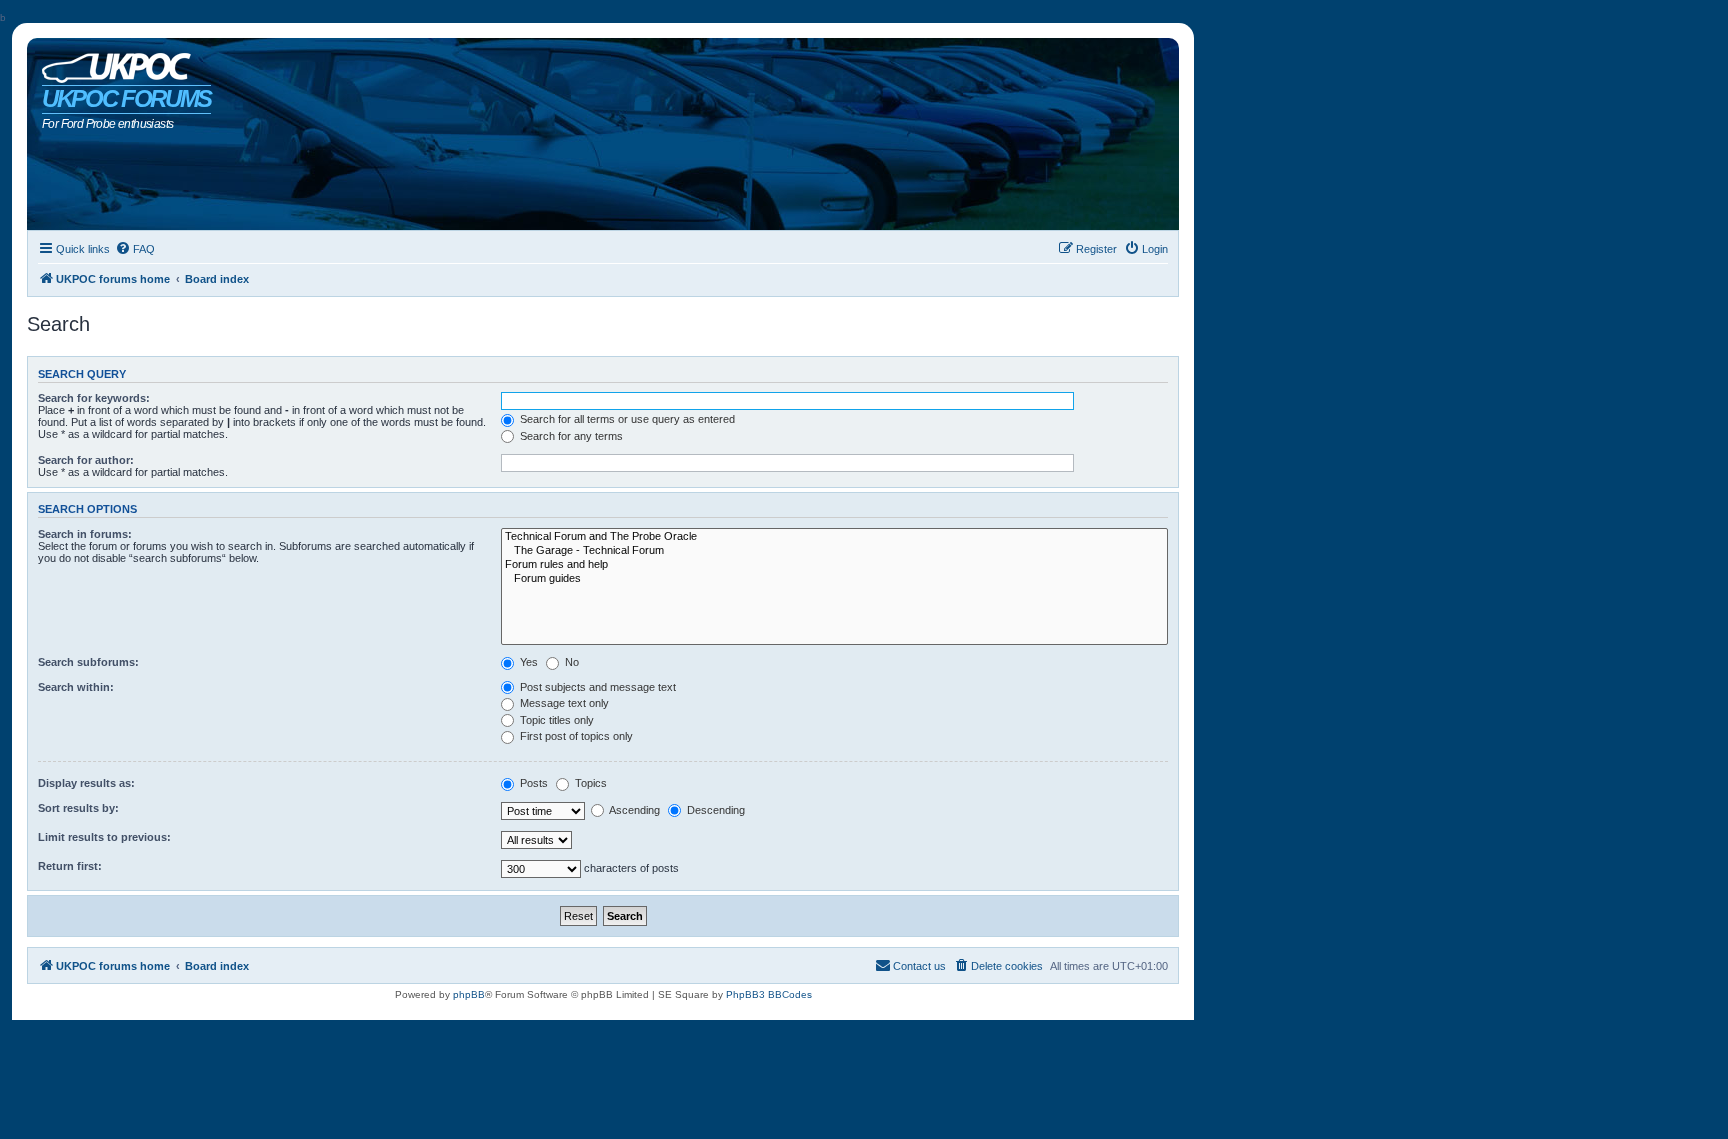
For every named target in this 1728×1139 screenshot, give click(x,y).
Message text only (563, 703)
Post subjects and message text (596, 687)
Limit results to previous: (104, 837)
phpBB (469, 994)
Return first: (70, 866)
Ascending (633, 810)
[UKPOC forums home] (111, 63)
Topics (589, 783)
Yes (527, 662)
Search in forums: (85, 534)
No (570, 662)
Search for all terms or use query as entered (626, 419)
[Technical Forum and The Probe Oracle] (834, 537)
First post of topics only (575, 736)
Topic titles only (555, 720)
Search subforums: (88, 662)
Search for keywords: (94, 398)
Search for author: (86, 460)
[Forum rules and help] (834, 565)
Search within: (76, 687)
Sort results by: (78, 808)
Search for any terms (570, 436)
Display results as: (86, 783)
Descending (714, 810)
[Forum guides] (834, 579)
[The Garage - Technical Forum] (834, 551)
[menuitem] (135, 249)
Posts (532, 783)
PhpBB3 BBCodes (769, 994)
